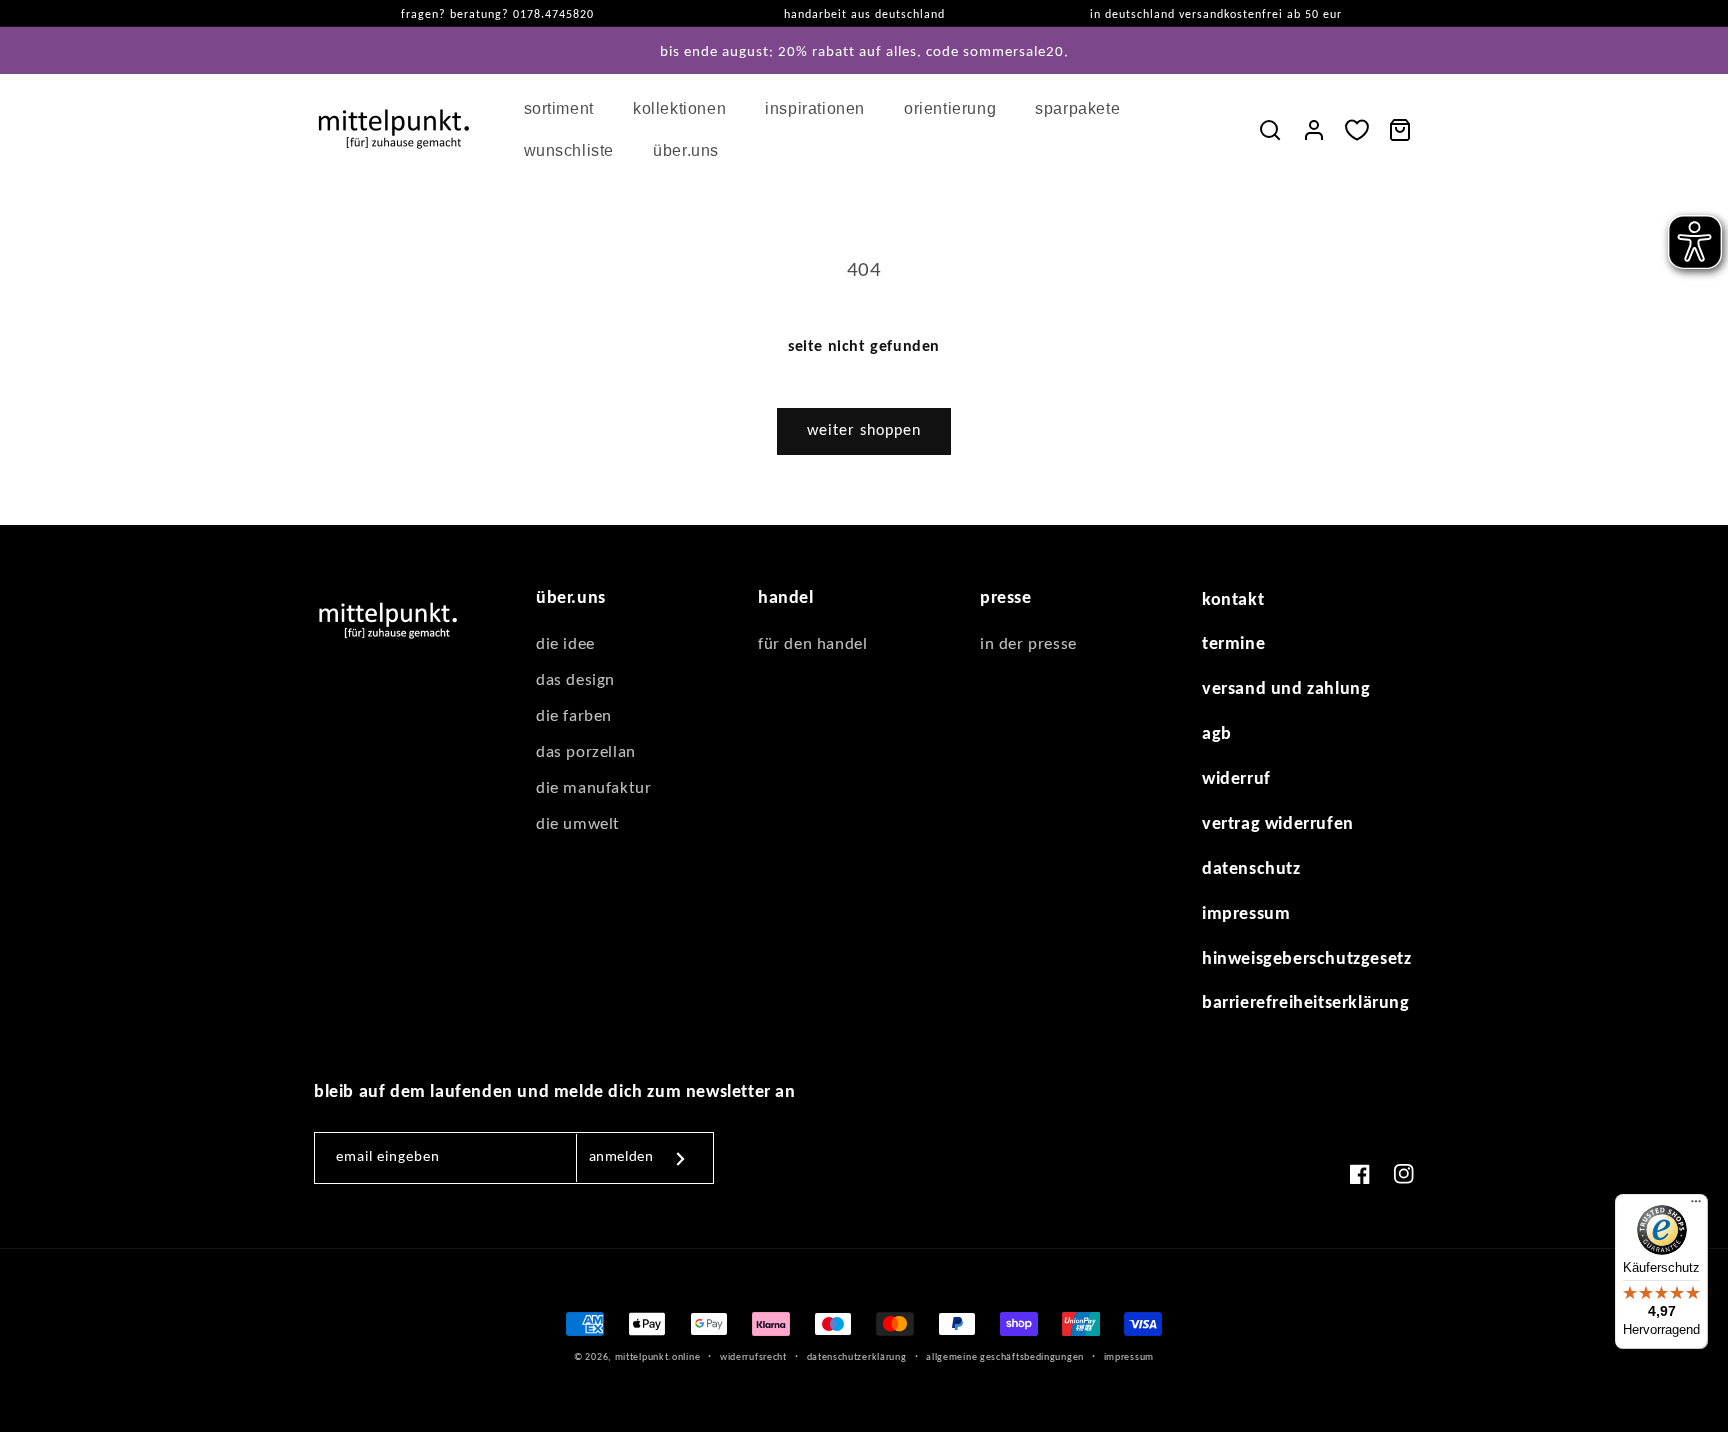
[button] (566, 109)
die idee (565, 644)
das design (575, 680)
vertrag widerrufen (1278, 824)
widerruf (1236, 779)
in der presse (1028, 644)
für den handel (812, 644)
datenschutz (1251, 869)
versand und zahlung (1286, 689)
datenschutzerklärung (857, 1357)
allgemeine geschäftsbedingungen (1005, 1357)
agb (1217, 734)
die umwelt (578, 824)
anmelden (621, 1157)
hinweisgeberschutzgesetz (1306, 959)
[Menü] (1696, 1206)
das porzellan (586, 752)
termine (1233, 644)
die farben (574, 716)
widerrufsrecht (753, 1357)
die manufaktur (593, 788)
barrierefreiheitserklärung (1306, 1003)
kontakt (1233, 600)
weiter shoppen (864, 431)
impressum (1246, 914)
